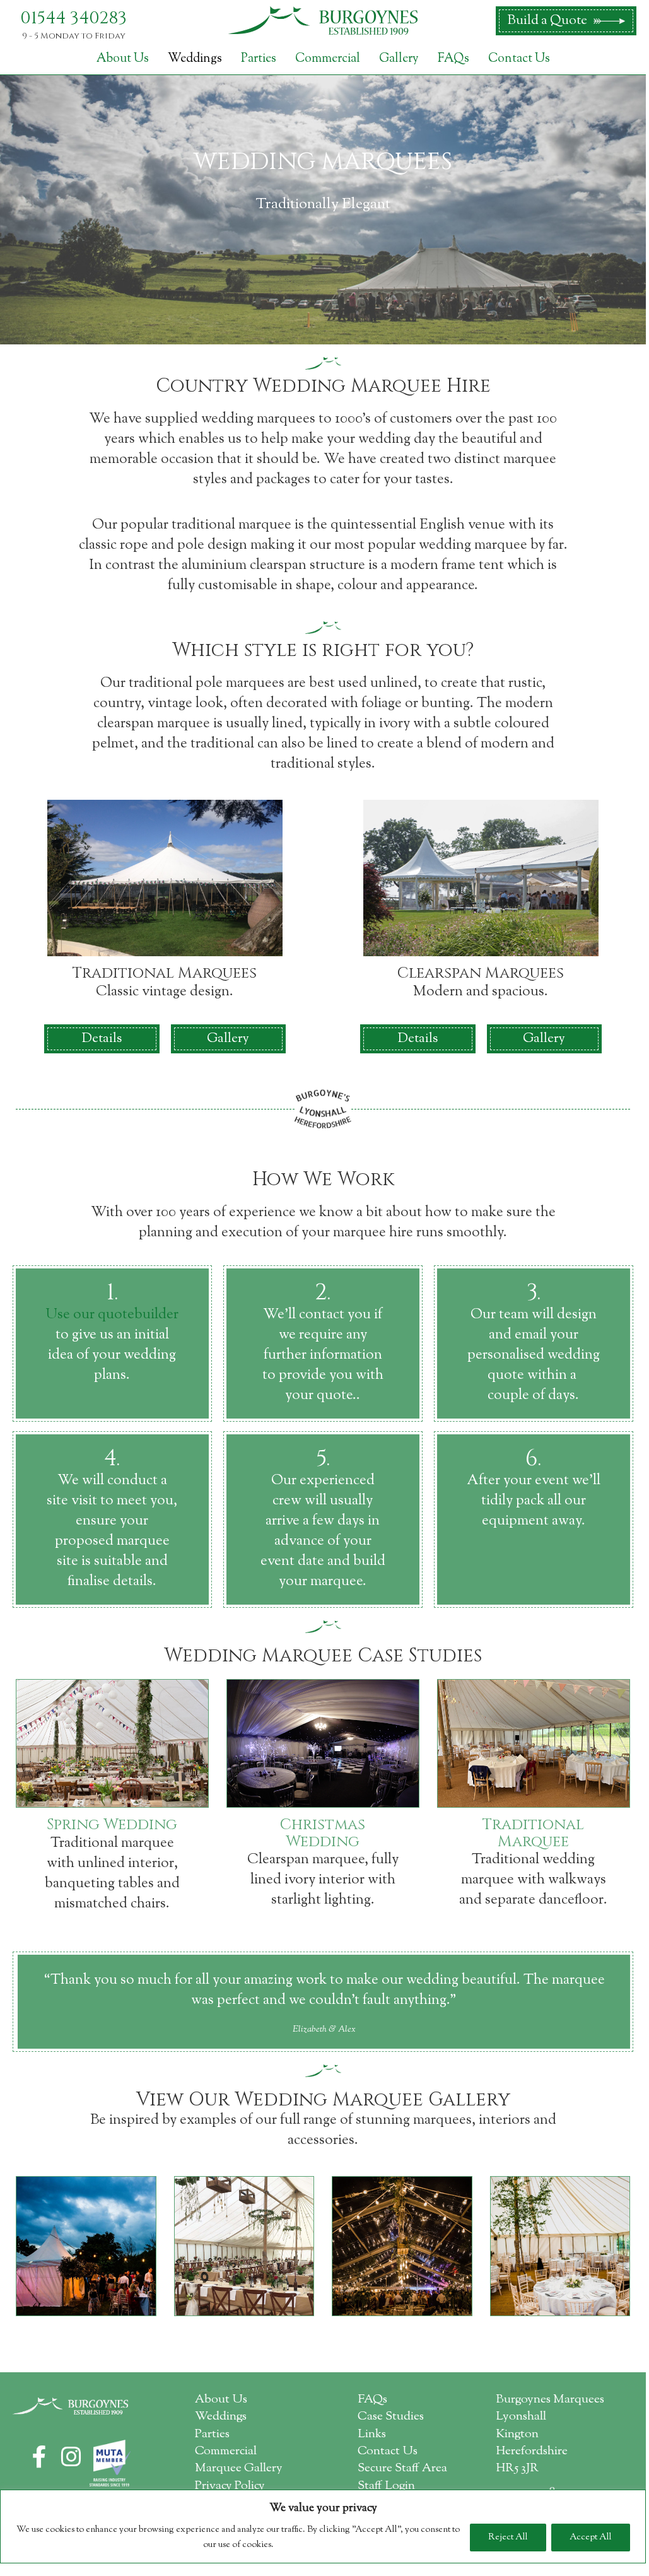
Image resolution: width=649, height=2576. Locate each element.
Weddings (195, 59)
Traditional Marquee (533, 1833)
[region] (323, 2526)
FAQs (453, 59)
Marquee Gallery (239, 2468)
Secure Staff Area (402, 2468)
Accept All (591, 2538)
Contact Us (519, 59)
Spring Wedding (112, 1825)
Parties (259, 59)
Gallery (399, 59)
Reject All (508, 2538)
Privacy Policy (230, 2486)
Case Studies (391, 2417)
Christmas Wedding (323, 1833)
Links (372, 2434)
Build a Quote (547, 21)
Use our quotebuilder (112, 1315)
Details (102, 1039)
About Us (123, 59)
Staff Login (386, 2486)
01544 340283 (73, 18)
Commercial (328, 59)
